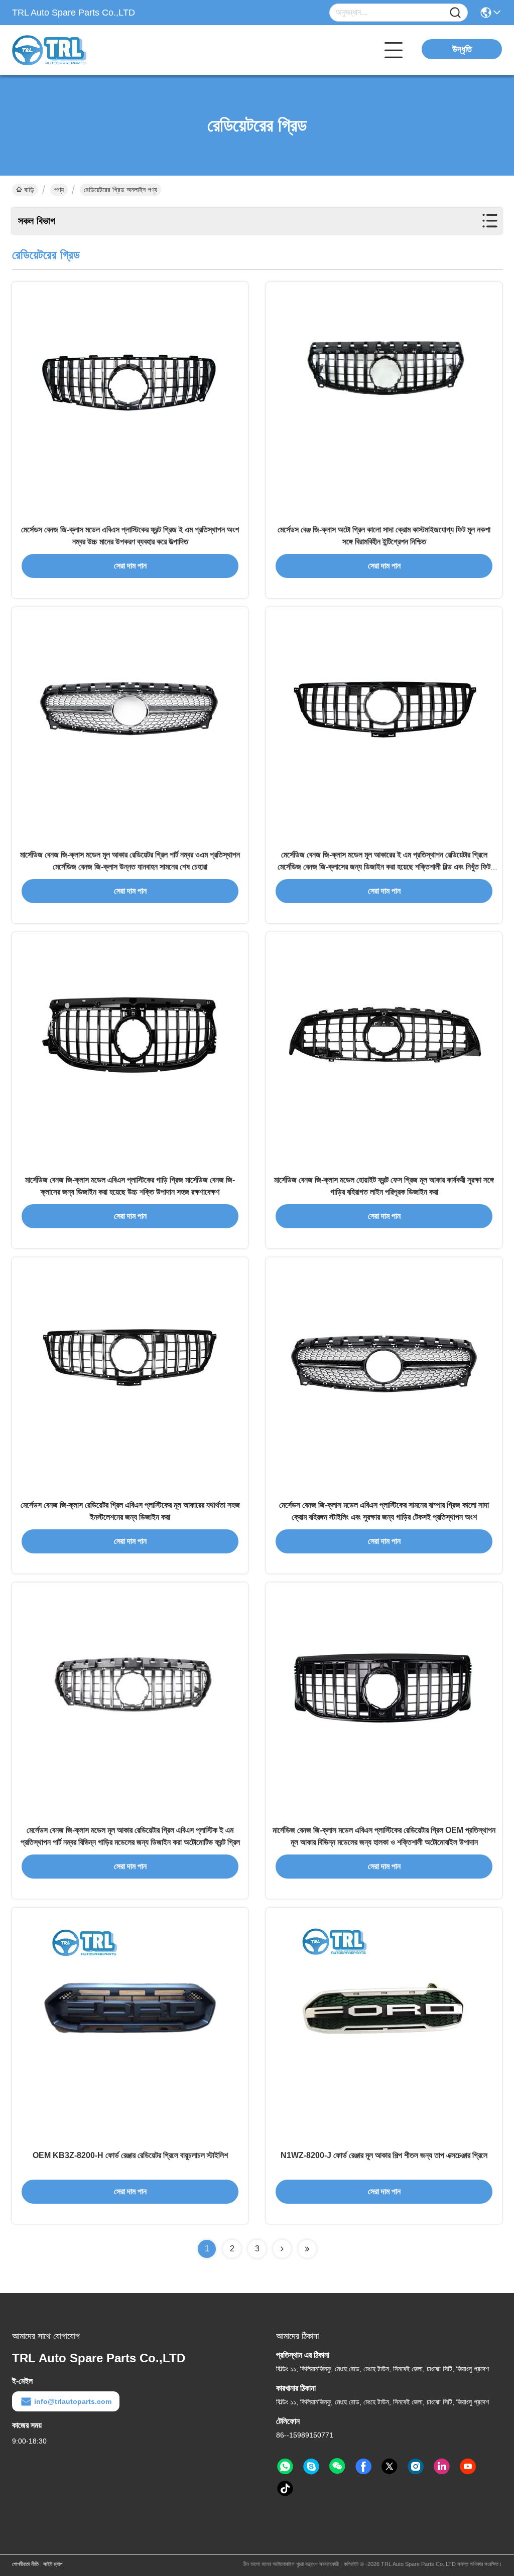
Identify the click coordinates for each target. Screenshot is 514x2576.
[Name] (455, 13)
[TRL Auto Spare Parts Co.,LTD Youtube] (468, 2467)
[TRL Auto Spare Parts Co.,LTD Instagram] (416, 2467)
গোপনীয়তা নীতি (25, 2564)
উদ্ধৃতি (462, 49)
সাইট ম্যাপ (53, 2564)
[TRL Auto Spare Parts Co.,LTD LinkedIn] (442, 2467)
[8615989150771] (285, 2467)
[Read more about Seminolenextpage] (282, 2249)
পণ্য (59, 190)
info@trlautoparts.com (73, 2401)
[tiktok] (285, 2489)
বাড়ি (29, 190)
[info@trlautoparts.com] (311, 2467)
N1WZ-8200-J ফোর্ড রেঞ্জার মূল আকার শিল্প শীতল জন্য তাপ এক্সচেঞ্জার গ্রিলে (384, 2155)
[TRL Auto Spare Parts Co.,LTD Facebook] (363, 2467)
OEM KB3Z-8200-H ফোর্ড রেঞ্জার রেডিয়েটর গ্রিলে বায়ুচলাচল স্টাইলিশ (130, 2155)
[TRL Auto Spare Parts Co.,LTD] (67, 50)
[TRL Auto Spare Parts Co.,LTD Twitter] (390, 2467)
